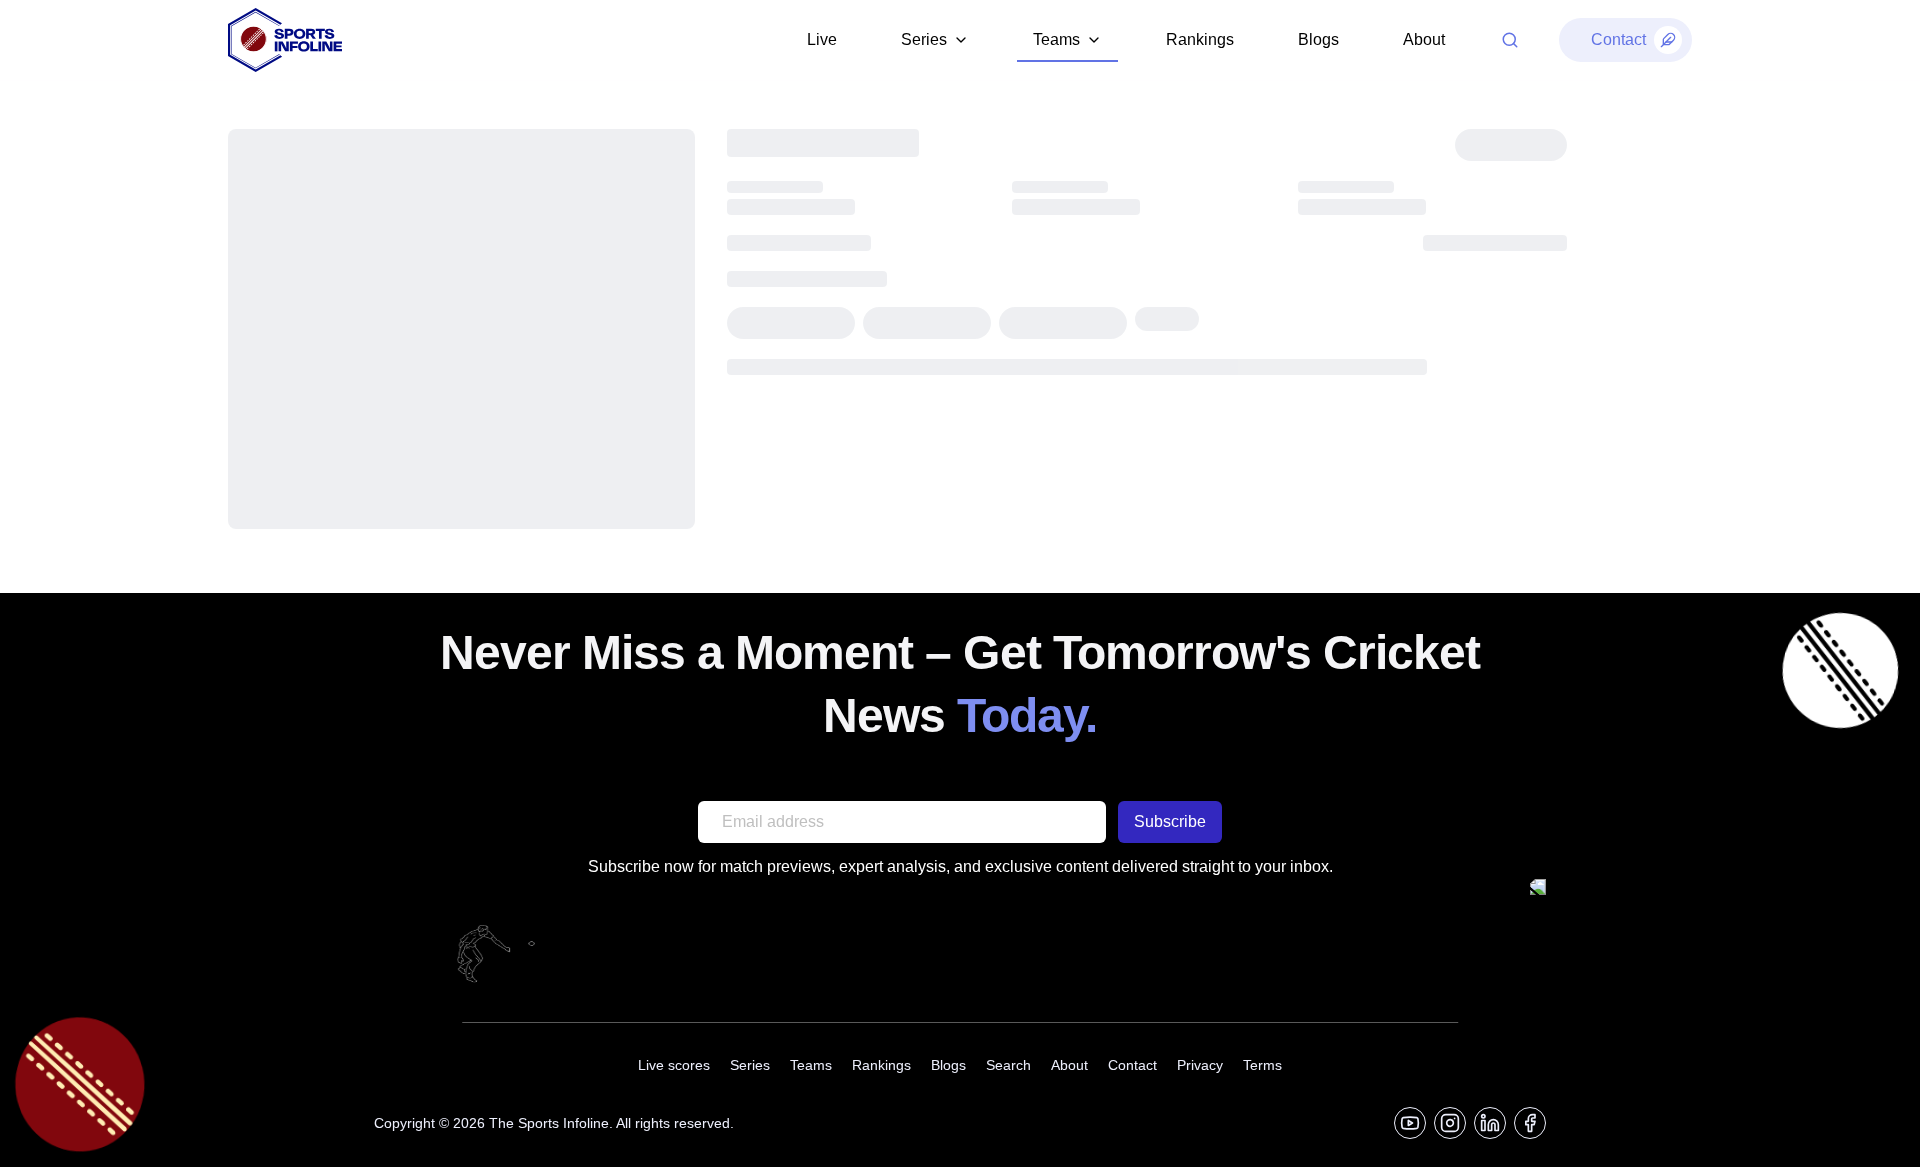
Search (1008, 1065)
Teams (811, 1065)
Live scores (674, 1065)
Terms (1262, 1065)
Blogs (1318, 39)
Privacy (1200, 1065)
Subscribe (1170, 821)
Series (750, 1065)
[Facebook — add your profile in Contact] (1530, 1123)
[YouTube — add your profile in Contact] (1410, 1123)
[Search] (1510, 40)
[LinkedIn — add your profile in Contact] (1490, 1123)
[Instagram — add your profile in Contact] (1450, 1123)
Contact (1132, 1065)
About (1424, 39)
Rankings (1200, 39)
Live (822, 39)
